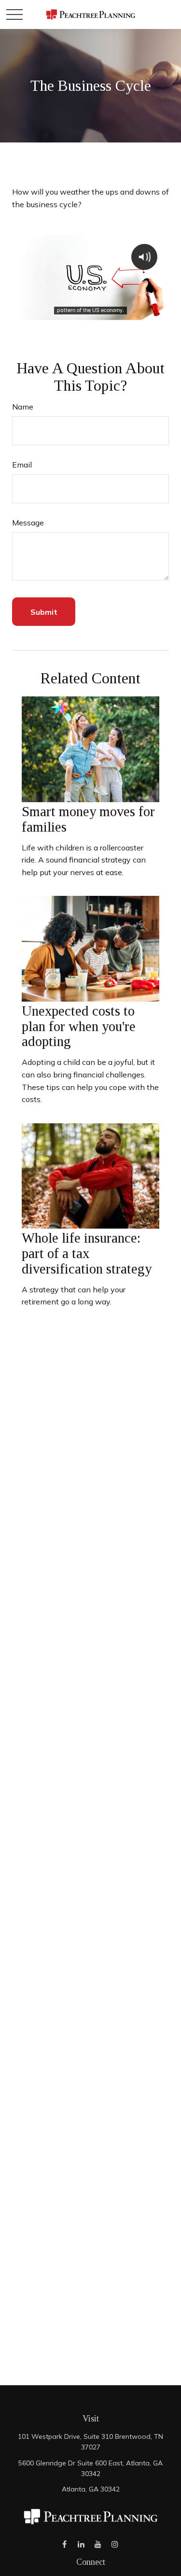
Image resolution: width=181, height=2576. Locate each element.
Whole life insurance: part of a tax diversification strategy (87, 1253)
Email (22, 465)
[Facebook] (64, 2544)
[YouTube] (98, 2544)
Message (28, 523)
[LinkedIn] (81, 2544)
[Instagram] (115, 2544)
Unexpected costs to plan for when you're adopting (79, 1026)
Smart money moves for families (88, 819)
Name (23, 407)
